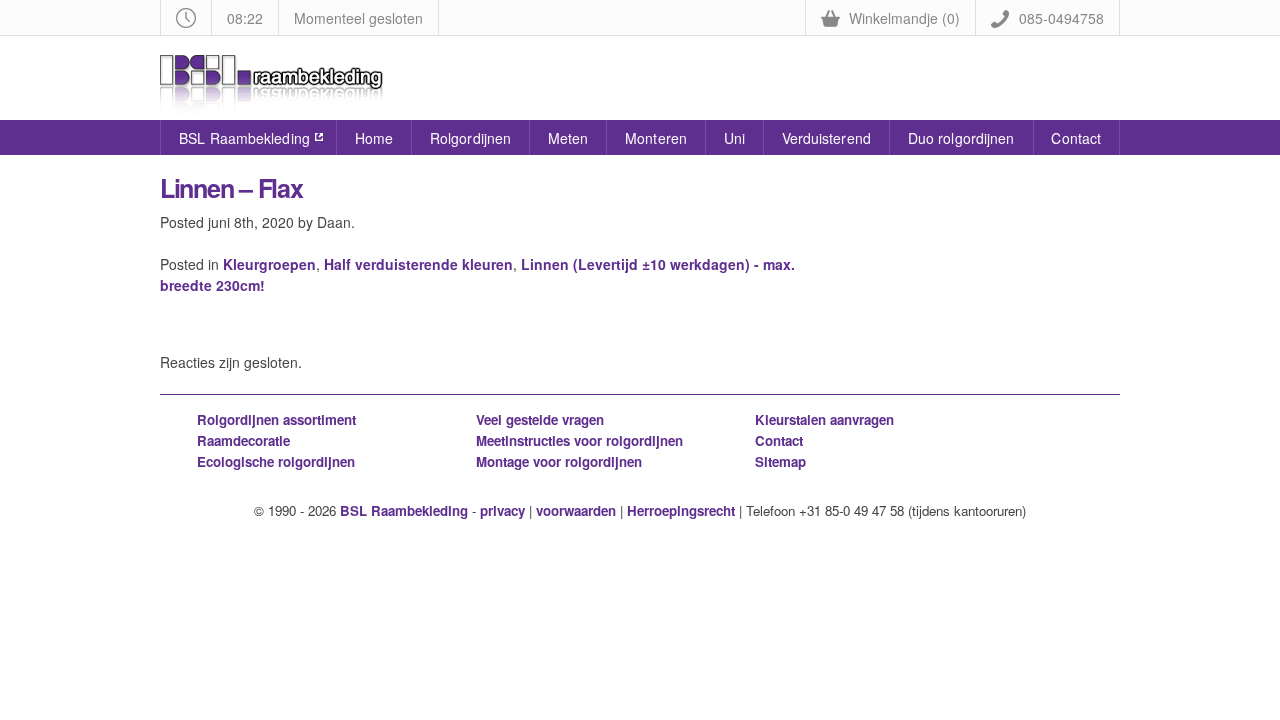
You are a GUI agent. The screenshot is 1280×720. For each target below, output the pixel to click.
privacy (502, 510)
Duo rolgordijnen (961, 138)
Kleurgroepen (269, 264)
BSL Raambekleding (244, 138)
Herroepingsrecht (681, 510)
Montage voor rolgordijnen (559, 461)
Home (374, 138)
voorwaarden (576, 510)
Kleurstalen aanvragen (824, 419)
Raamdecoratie (243, 440)
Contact (1076, 138)
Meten (568, 138)
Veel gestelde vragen (540, 419)
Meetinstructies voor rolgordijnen (579, 440)
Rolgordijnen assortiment (276, 419)
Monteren (656, 138)
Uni (734, 138)
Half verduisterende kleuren (418, 264)
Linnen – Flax (231, 188)
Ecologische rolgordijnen (276, 461)
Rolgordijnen (470, 138)
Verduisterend (826, 138)
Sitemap (780, 461)
